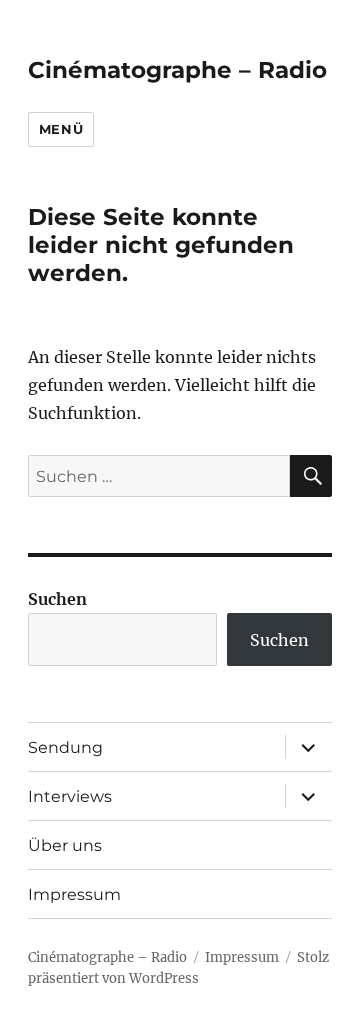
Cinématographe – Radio (177, 70)
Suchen (57, 599)
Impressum (74, 894)
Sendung (65, 747)
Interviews (70, 796)
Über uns (65, 845)
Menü (61, 129)
